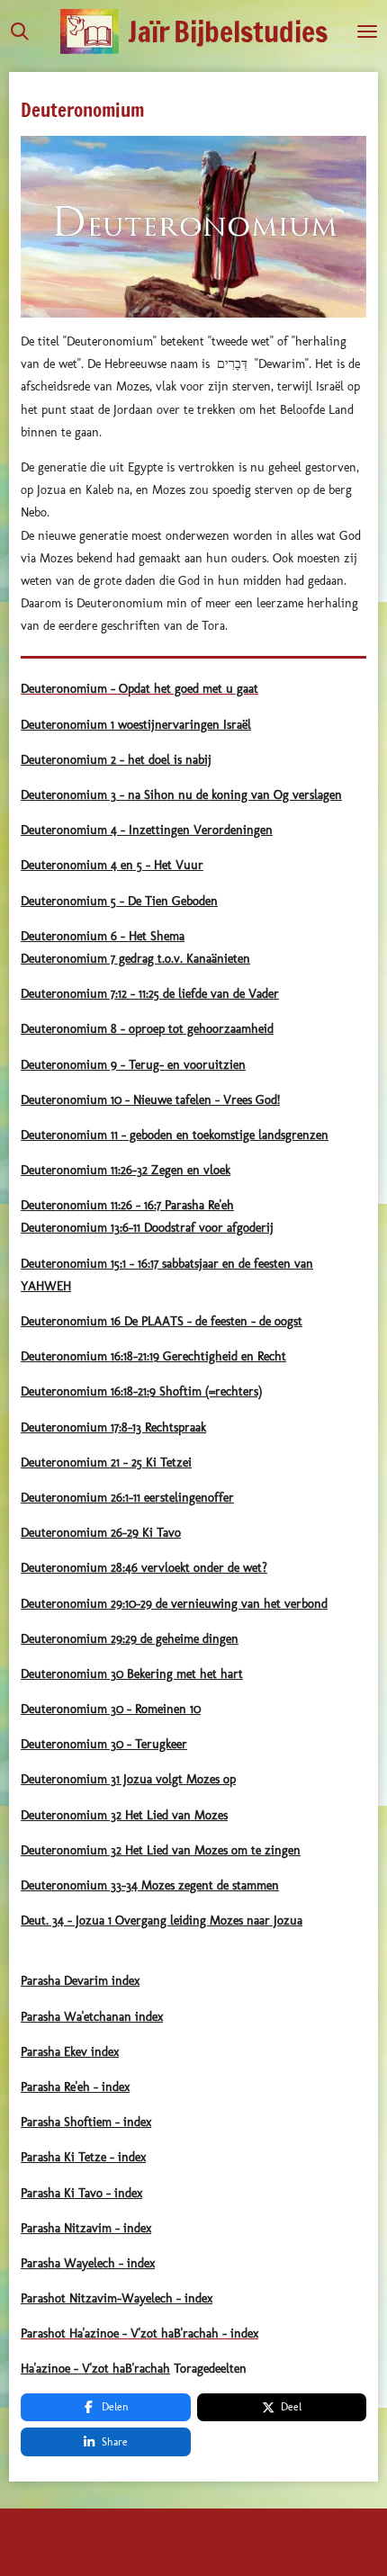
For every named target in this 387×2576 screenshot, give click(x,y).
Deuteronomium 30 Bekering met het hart (132, 1674)
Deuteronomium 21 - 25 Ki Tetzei (106, 1463)
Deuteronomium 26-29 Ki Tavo (101, 1533)
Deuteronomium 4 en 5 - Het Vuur (112, 865)
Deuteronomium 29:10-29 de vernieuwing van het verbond (174, 1604)
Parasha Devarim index (80, 1981)
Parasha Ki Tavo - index (81, 2193)
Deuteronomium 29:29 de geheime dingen (130, 1639)
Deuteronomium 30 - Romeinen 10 (111, 1709)
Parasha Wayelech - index (88, 2263)
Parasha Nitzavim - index (86, 2228)
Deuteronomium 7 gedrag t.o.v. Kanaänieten (135, 959)
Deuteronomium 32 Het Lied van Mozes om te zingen (161, 1850)
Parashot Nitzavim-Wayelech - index (117, 2298)
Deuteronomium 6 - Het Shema (103, 936)
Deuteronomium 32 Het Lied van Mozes (124, 1815)
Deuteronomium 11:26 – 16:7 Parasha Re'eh (127, 1205)
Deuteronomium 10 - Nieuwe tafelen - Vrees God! (150, 1100)
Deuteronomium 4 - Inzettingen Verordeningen (147, 830)
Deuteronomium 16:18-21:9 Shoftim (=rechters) (141, 1391)
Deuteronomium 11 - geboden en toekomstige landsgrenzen (175, 1135)
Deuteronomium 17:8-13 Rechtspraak (113, 1427)
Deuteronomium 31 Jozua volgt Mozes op (128, 1779)
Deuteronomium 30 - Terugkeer (104, 1744)
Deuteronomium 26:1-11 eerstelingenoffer (127, 1498)
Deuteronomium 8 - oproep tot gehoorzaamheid (147, 1029)
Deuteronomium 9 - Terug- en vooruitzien (133, 1065)
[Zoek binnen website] (20, 31)
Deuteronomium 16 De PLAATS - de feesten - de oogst (162, 1321)
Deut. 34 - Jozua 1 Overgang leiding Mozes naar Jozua (162, 1921)
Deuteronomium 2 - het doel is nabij (116, 760)
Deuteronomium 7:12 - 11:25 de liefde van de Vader (150, 994)
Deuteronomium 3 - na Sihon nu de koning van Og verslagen (181, 795)
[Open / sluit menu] (367, 31)
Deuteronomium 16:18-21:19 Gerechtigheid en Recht (153, 1356)
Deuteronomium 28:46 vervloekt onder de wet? (144, 1568)
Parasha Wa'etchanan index (92, 2017)
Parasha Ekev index (70, 2052)
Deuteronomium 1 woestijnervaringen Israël (136, 725)
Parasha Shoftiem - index (86, 2122)
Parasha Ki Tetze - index (83, 2157)
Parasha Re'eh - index (75, 2087)
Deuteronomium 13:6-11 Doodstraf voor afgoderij (147, 1228)
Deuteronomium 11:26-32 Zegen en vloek (126, 1170)
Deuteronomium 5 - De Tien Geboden (119, 901)
